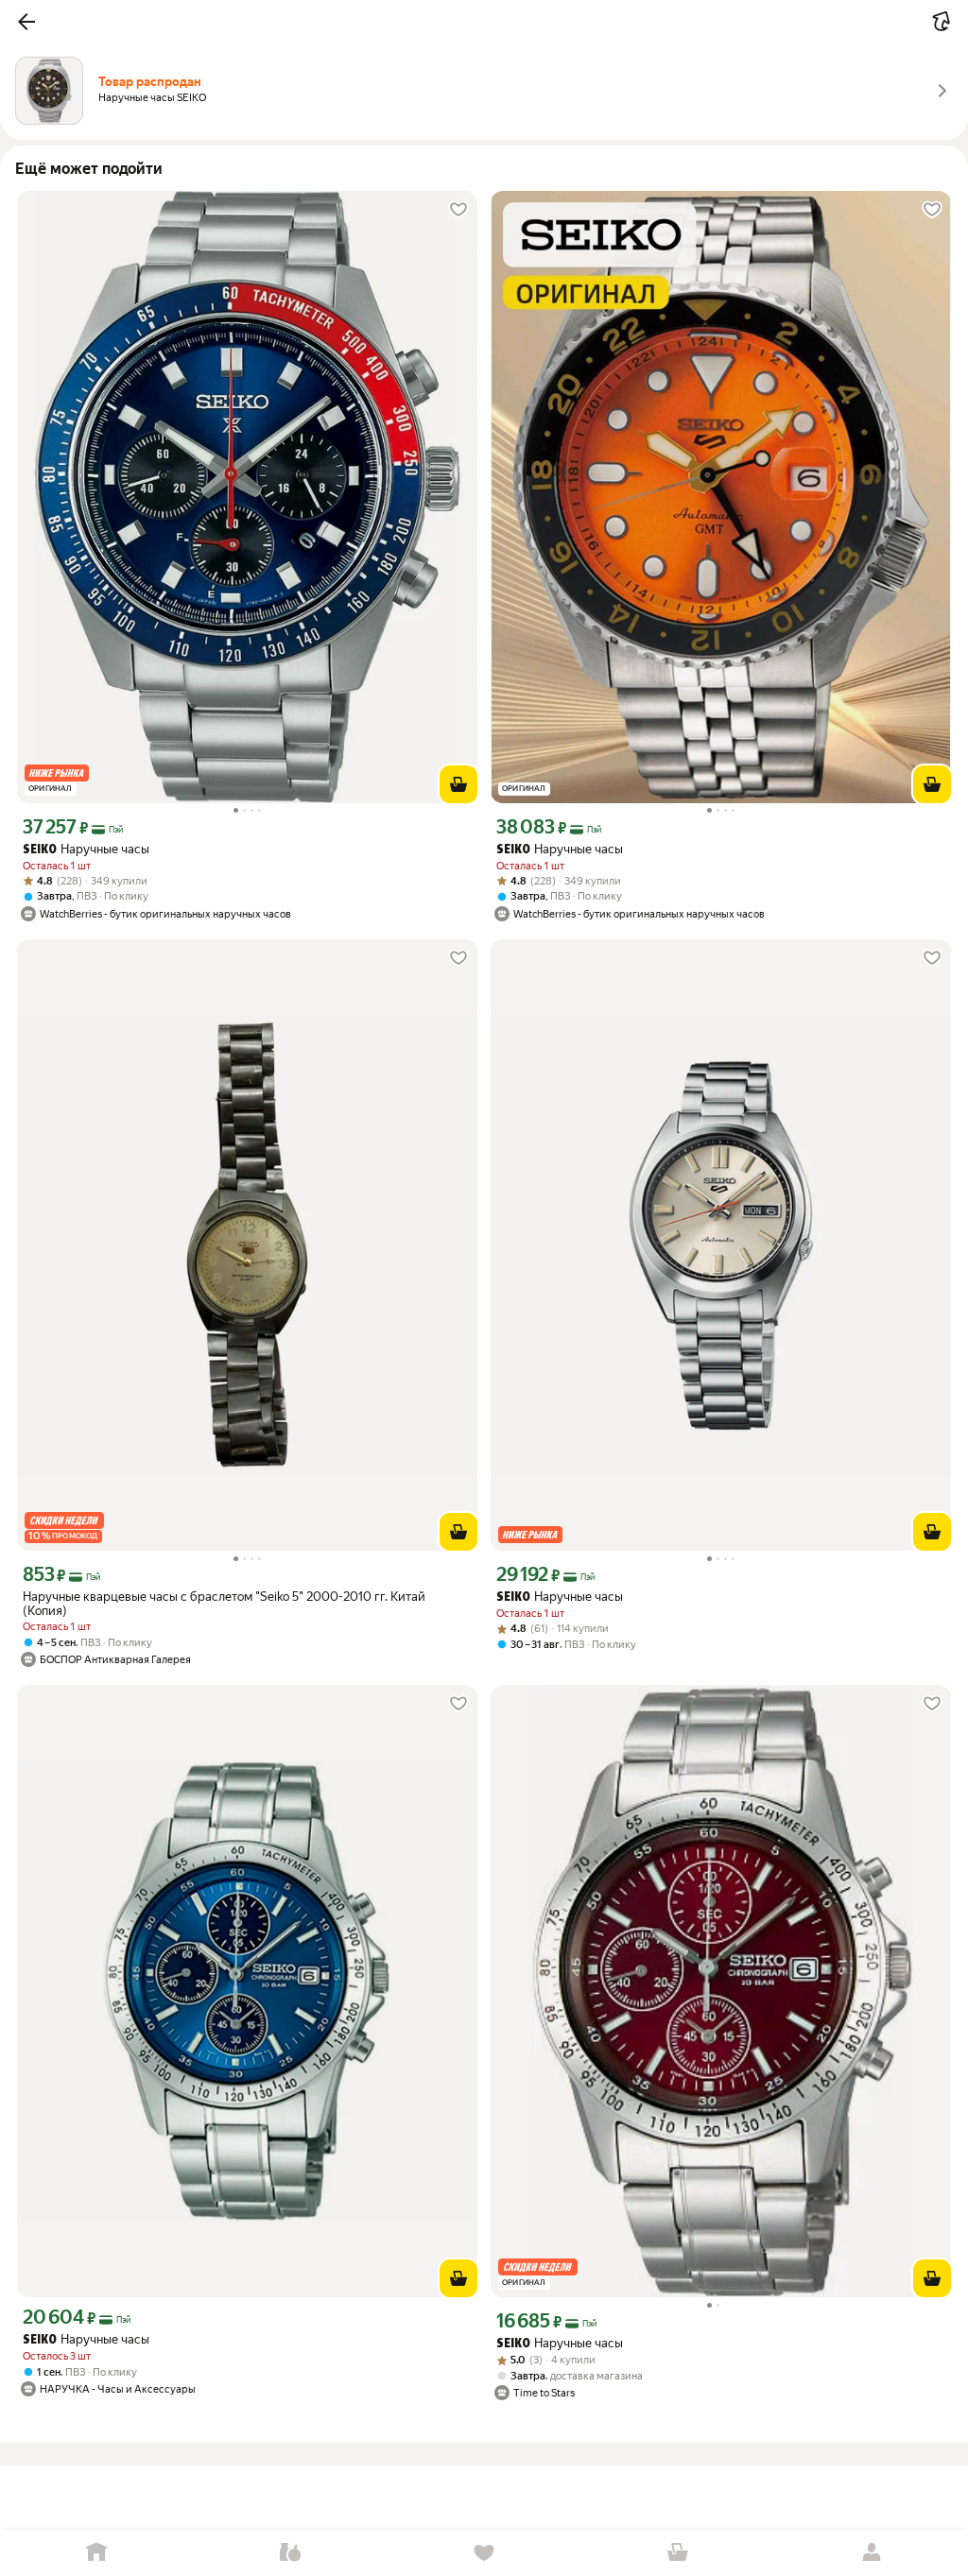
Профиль (871, 2553)
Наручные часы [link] (86, 849)
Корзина (677, 2553)
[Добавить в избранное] (458, 210)
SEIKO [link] (40, 850)
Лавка (291, 2553)
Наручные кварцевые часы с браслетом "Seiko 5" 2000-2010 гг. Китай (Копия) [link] (224, 1604)
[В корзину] (458, 784)
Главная (97, 2553)
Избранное (484, 2553)
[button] (26, 22)
